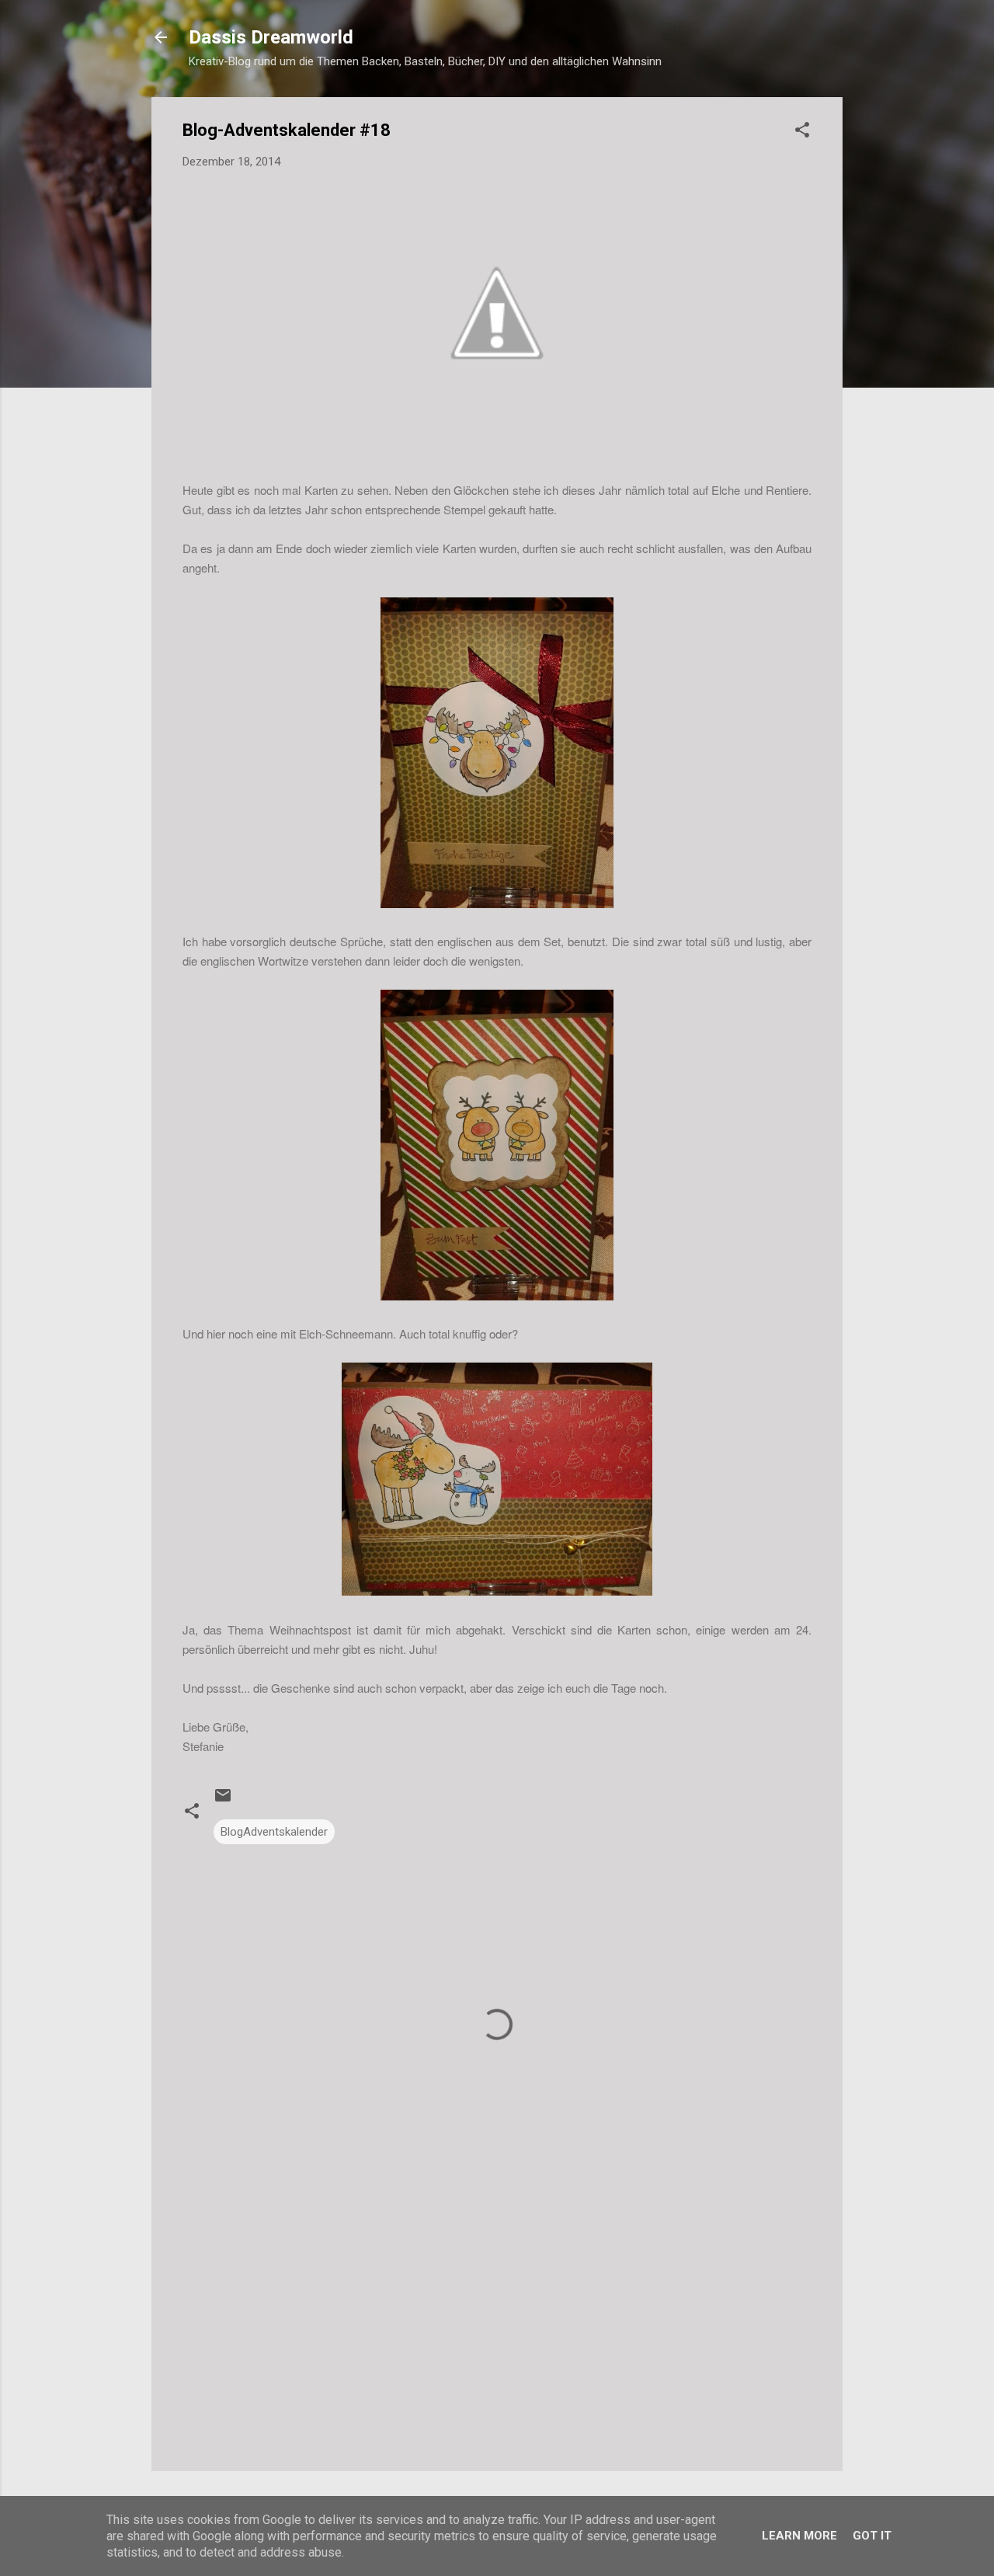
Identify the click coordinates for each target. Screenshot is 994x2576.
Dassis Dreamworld (271, 37)
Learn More (799, 2536)
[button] (802, 132)
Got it (872, 2536)
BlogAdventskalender (274, 1832)
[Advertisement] (497, 2327)
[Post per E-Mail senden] (223, 1801)
